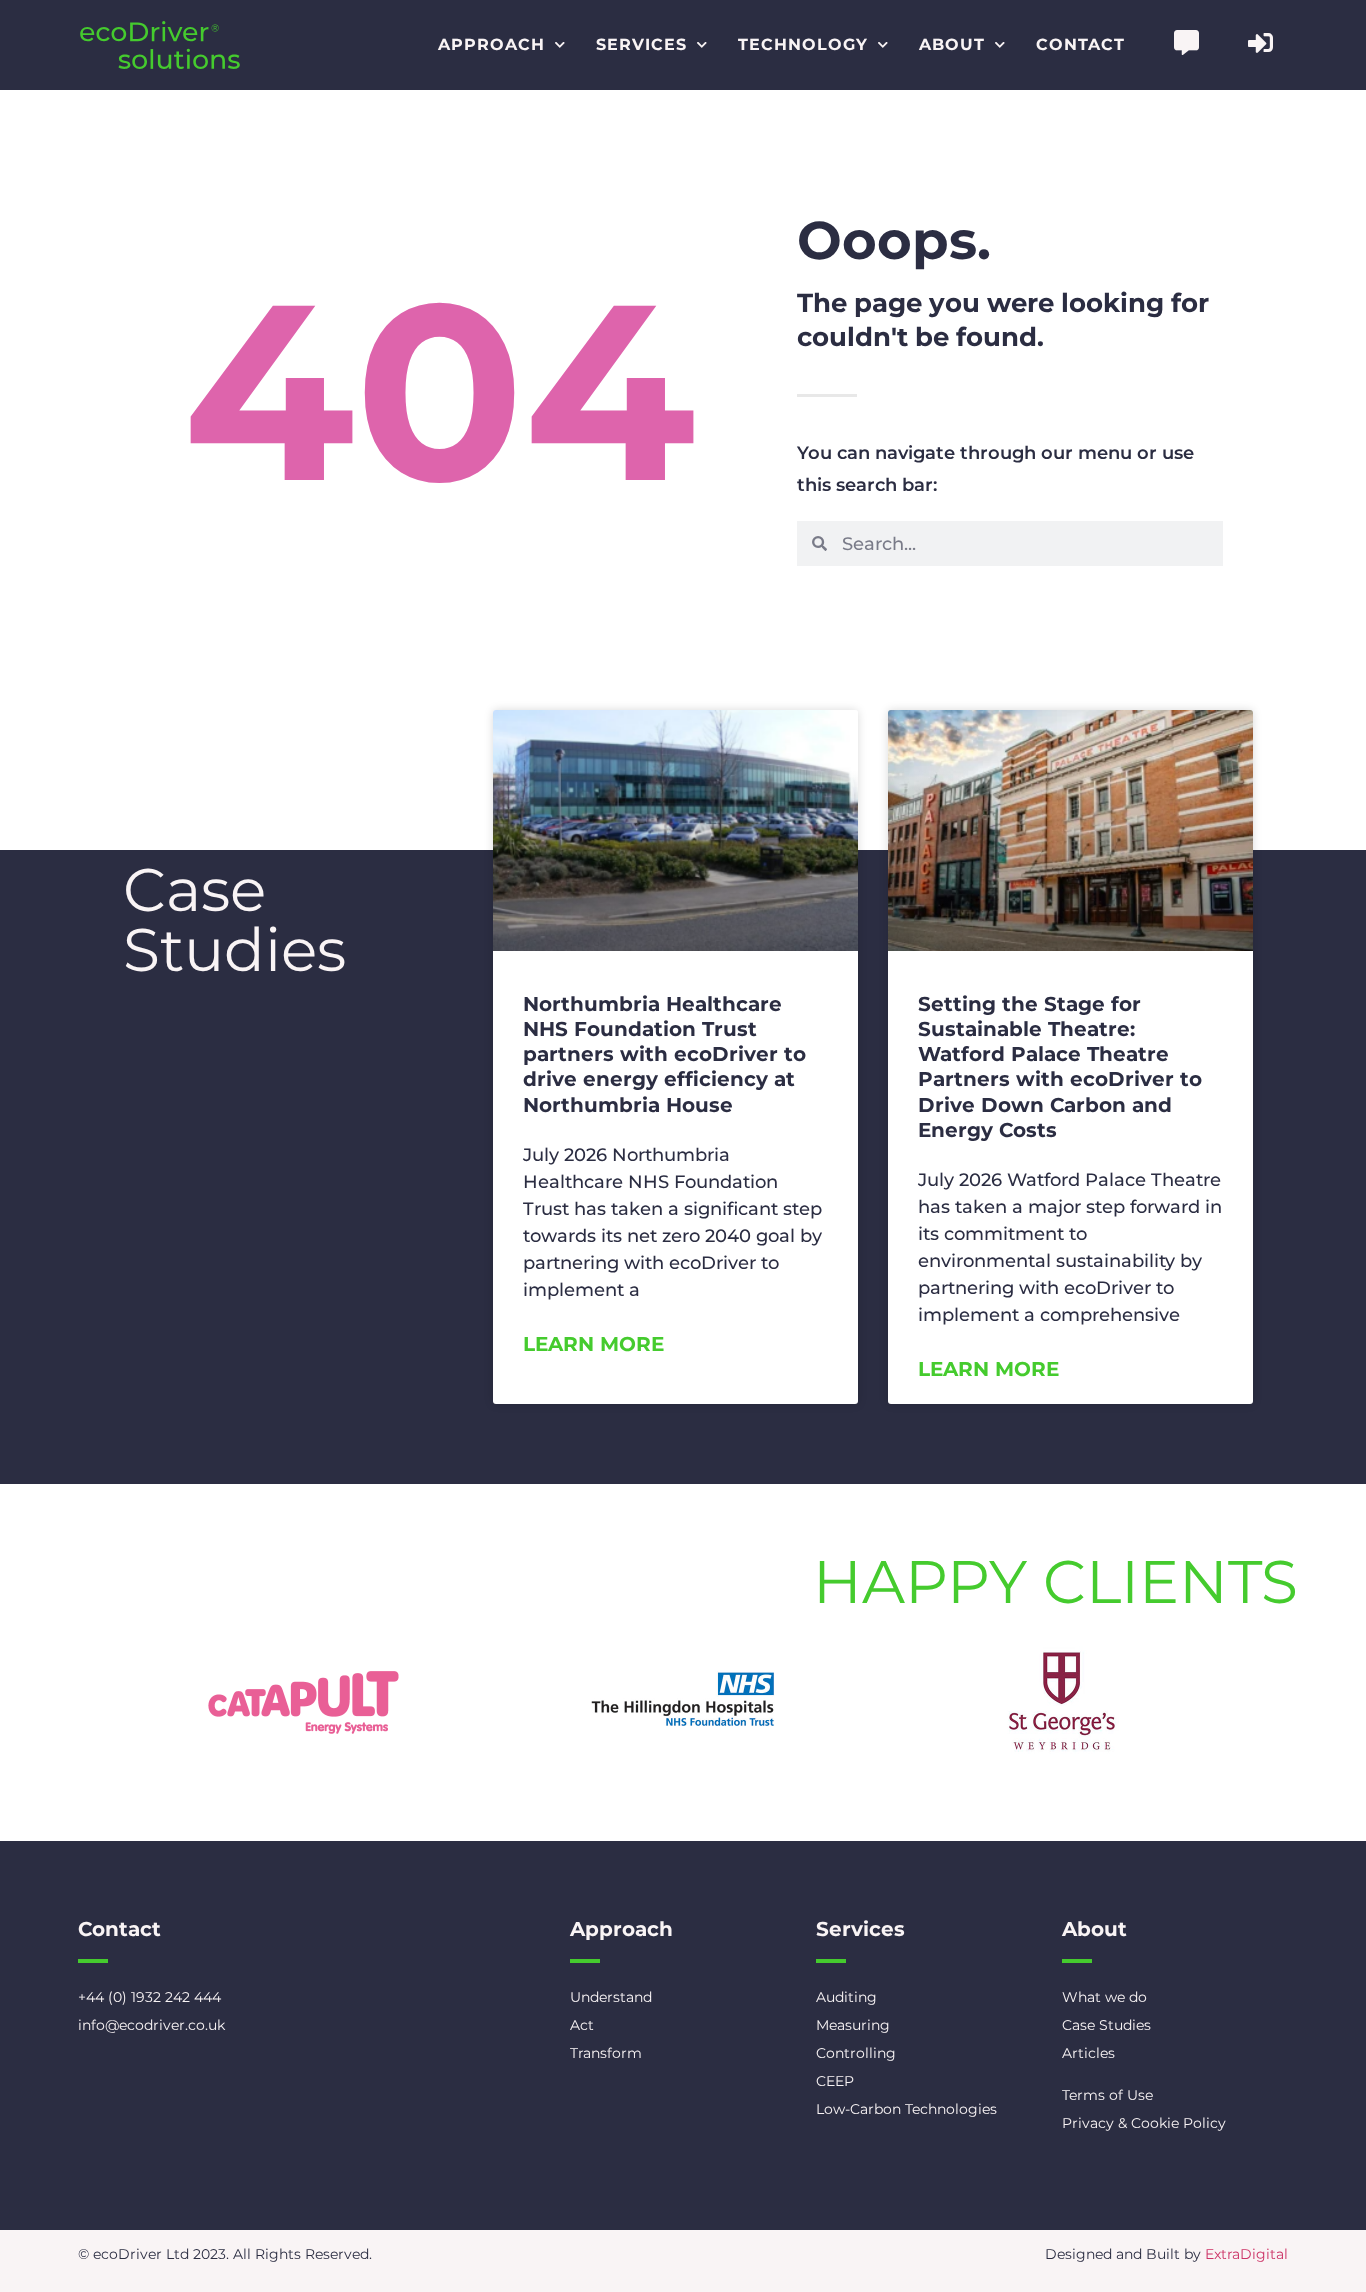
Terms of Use (1107, 2095)
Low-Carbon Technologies (906, 2109)
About (952, 44)
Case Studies (1106, 2025)
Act (582, 2025)
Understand (611, 1997)
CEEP (835, 2081)
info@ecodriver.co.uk (151, 2025)
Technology (803, 44)
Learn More (593, 1344)
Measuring (853, 2025)
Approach (491, 44)
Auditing (846, 1997)
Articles (1088, 2053)
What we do (1104, 1997)
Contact (1080, 44)
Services (641, 44)
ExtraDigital (1246, 2254)
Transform (606, 2053)
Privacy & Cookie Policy (1144, 2123)
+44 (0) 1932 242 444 (149, 1997)
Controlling (856, 2053)
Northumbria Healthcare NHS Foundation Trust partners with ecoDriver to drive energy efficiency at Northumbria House (664, 1054)
